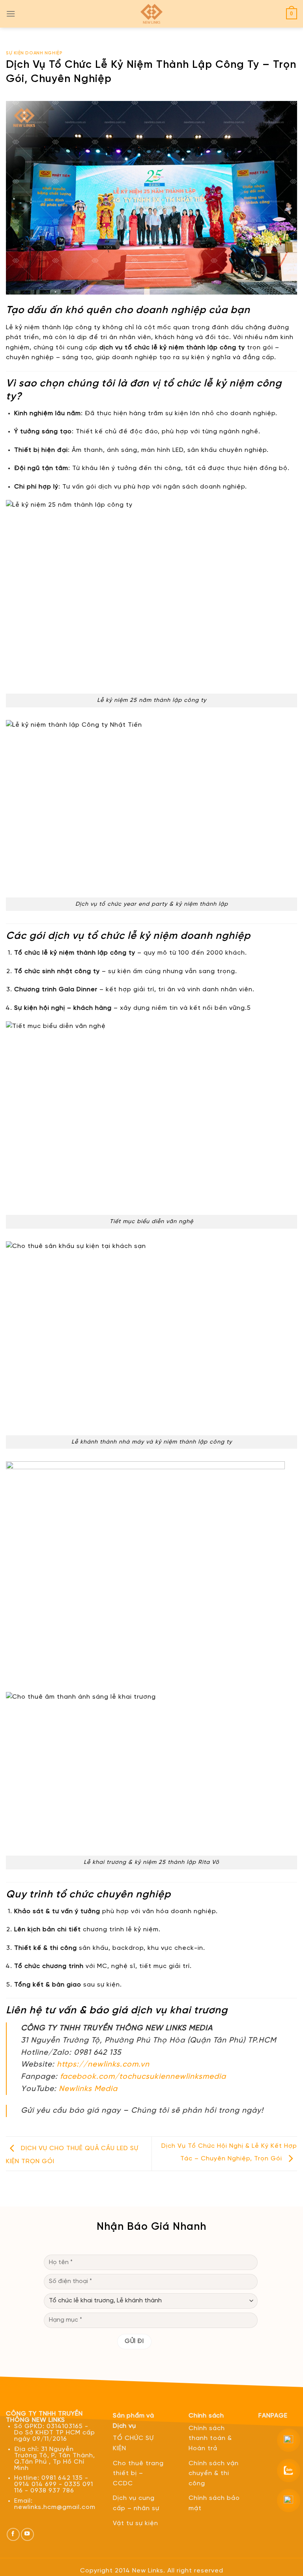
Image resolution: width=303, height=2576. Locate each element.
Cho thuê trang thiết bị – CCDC (138, 2473)
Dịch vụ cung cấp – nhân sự (136, 2503)
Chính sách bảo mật (214, 2503)
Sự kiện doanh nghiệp (34, 53)
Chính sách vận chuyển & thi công (214, 2473)
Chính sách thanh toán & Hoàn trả (210, 2438)
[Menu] (11, 14)
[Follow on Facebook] (13, 2534)
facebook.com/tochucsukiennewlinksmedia (143, 2077)
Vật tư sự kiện (136, 2523)
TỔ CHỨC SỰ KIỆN (133, 2443)
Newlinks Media (88, 2089)
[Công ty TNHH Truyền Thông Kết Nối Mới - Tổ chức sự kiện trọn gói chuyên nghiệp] (151, 14)
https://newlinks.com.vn (103, 2065)
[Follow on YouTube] (27, 2534)
